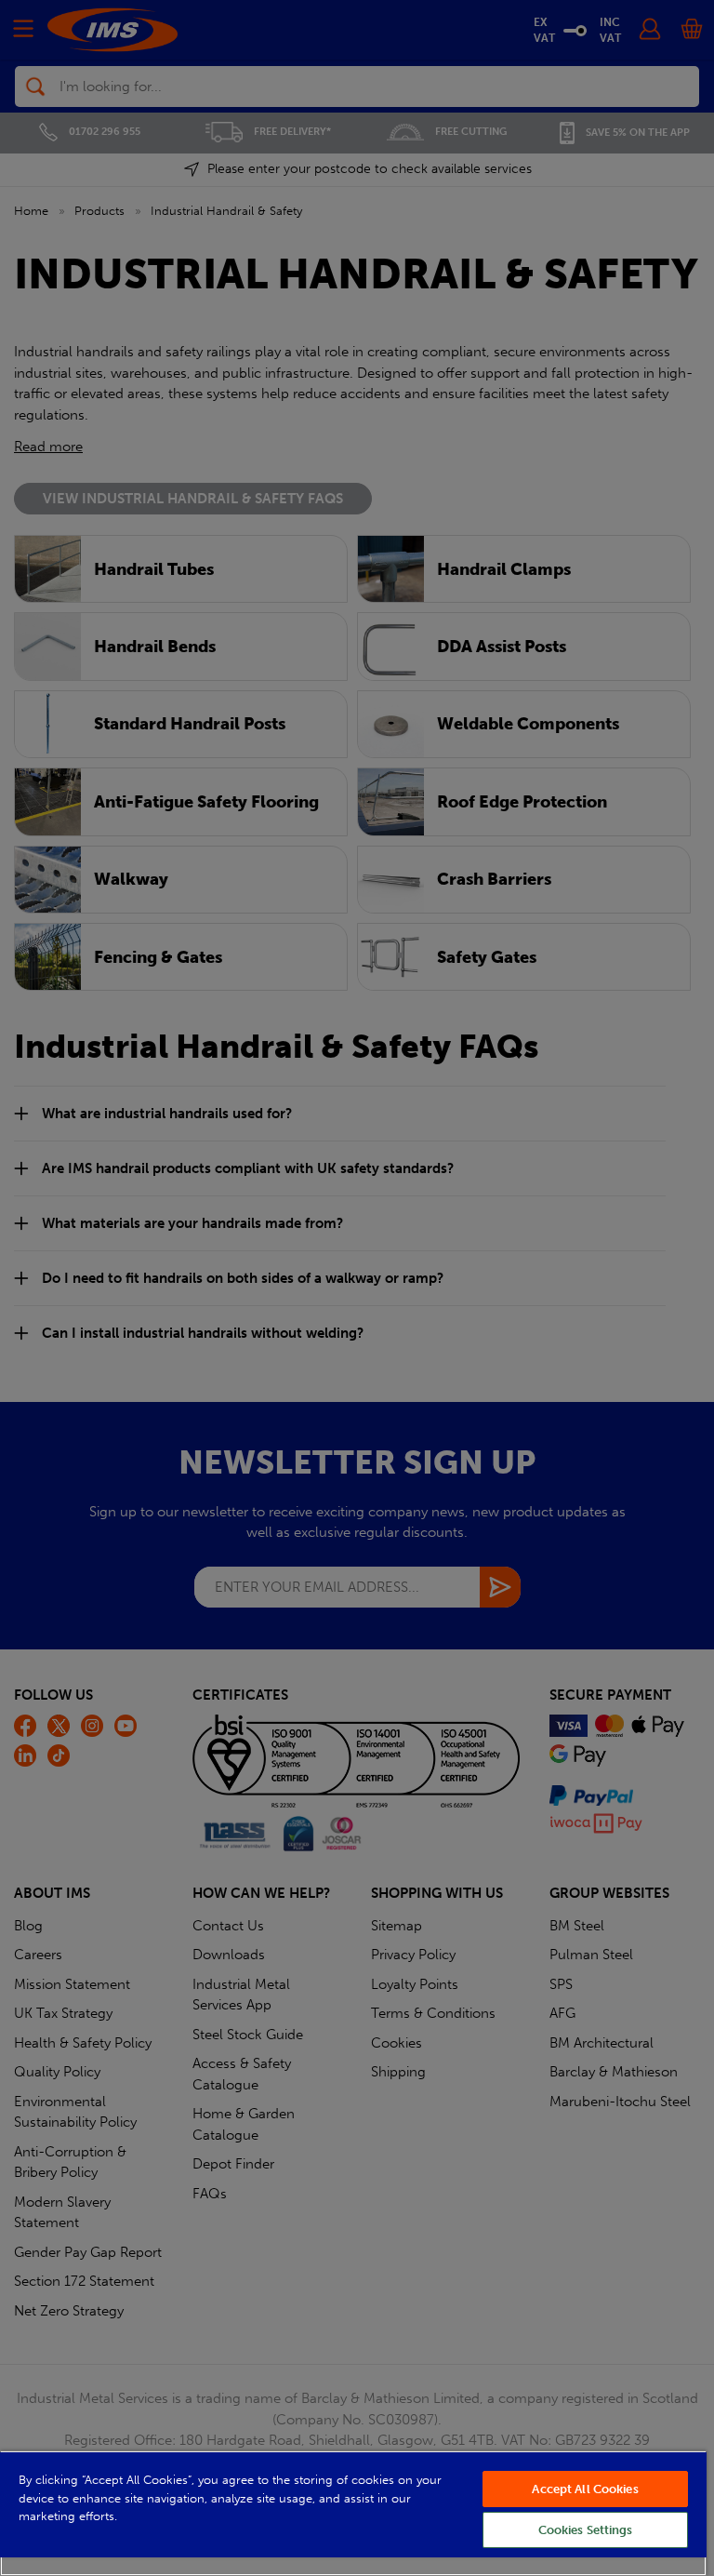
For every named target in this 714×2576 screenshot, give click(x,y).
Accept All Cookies (585, 2489)
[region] (353, 2513)
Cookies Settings (586, 2530)
